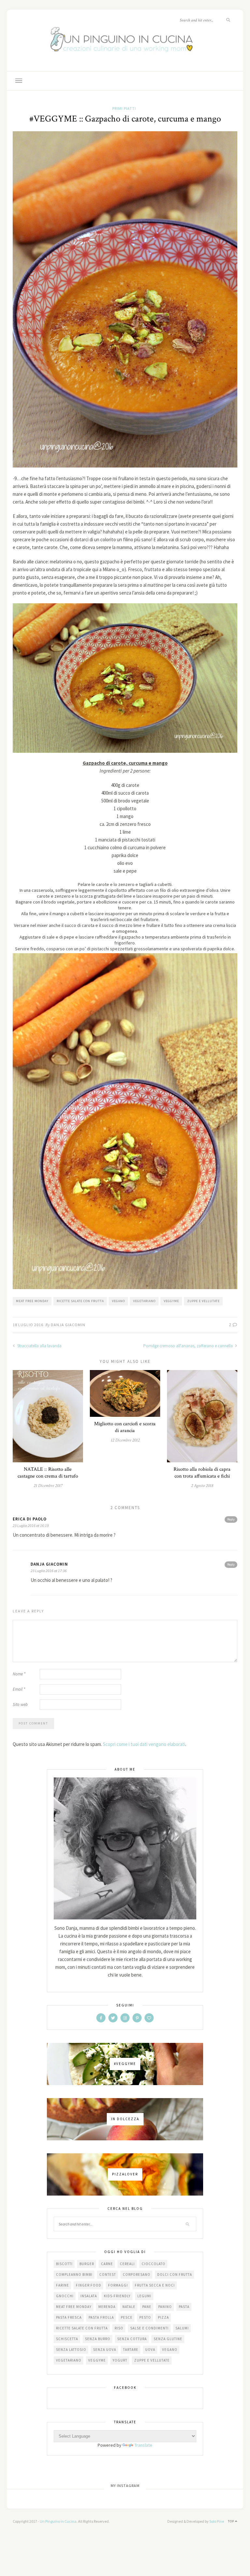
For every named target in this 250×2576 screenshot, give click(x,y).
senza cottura (132, 2339)
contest (108, 2275)
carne (107, 2264)
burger (87, 2264)
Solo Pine (217, 2521)
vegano (118, 1301)
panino (165, 2307)
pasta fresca (69, 2317)
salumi (182, 2328)
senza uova (105, 2350)
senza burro (98, 2339)
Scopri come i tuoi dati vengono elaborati (144, 1744)
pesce (127, 2317)
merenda (107, 2307)
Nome (19, 1674)
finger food (89, 2285)
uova (150, 2350)
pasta (184, 2307)
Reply (231, 1519)
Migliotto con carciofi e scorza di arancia (125, 1427)
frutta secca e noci (155, 2285)
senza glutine (168, 2339)
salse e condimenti (149, 2328)
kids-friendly (117, 2296)
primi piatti (124, 108)
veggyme (171, 1301)
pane (147, 2307)
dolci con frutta (175, 2275)
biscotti (64, 2264)
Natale (129, 2307)
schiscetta (67, 2339)
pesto (145, 2317)
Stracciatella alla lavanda (39, 1346)
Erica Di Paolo (30, 1519)
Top (231, 2521)
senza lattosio (71, 2350)
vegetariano (144, 1301)
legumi (144, 2296)
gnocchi (65, 2296)
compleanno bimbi (74, 2275)
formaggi (118, 2285)
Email (19, 1689)
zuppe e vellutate (203, 1301)
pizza (163, 2317)
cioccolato (153, 2264)
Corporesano (137, 2275)
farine (62, 2285)
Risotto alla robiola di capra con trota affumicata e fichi (202, 1473)
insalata (89, 2296)
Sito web (20, 1705)
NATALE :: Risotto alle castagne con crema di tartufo (48, 1473)
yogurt (120, 2360)
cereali (127, 2264)
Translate (143, 2445)
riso (119, 2328)
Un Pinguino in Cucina (58, 2521)
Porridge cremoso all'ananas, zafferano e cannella (188, 1346)
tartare (131, 2350)
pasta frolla (101, 2317)
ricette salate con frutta (80, 1301)
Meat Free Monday (32, 1301)
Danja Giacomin (68, 1325)
